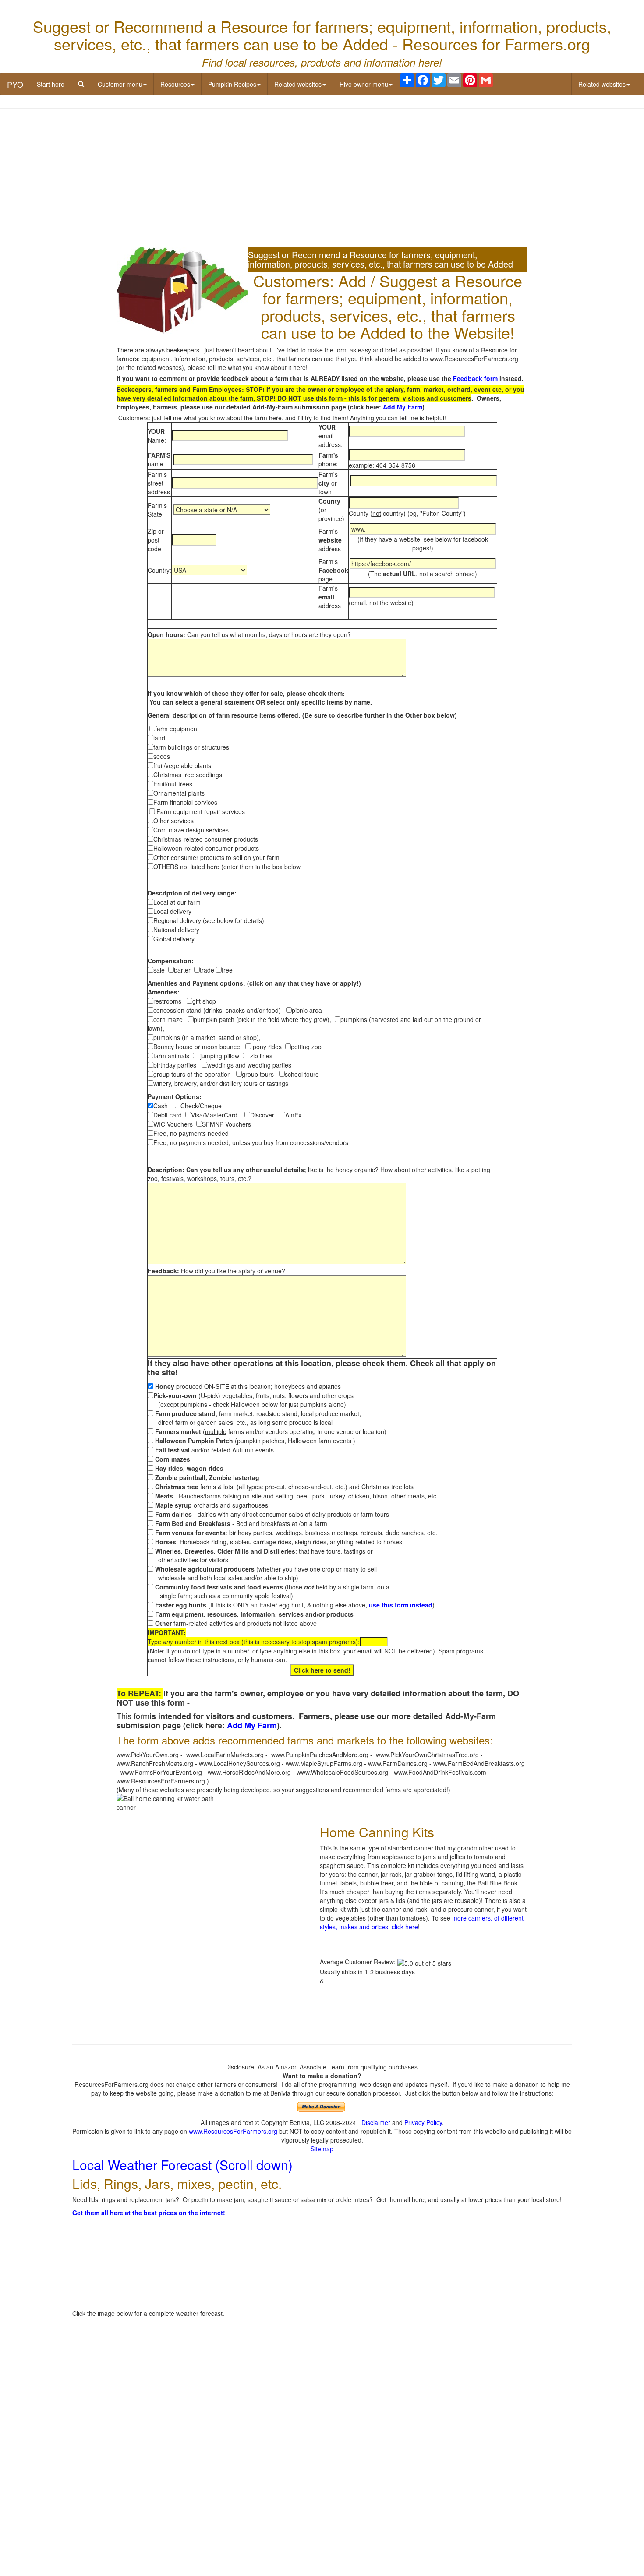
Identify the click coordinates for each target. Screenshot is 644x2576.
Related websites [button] (298, 84)
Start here (51, 84)
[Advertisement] (322, 179)
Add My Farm (403, 407)
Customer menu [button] (120, 84)
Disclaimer (376, 2122)
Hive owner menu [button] (364, 84)
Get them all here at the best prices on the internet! (149, 2213)
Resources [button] (175, 84)
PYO (15, 84)
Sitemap (322, 2149)
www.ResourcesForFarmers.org (233, 2131)
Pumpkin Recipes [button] (232, 84)
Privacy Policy (423, 2122)
